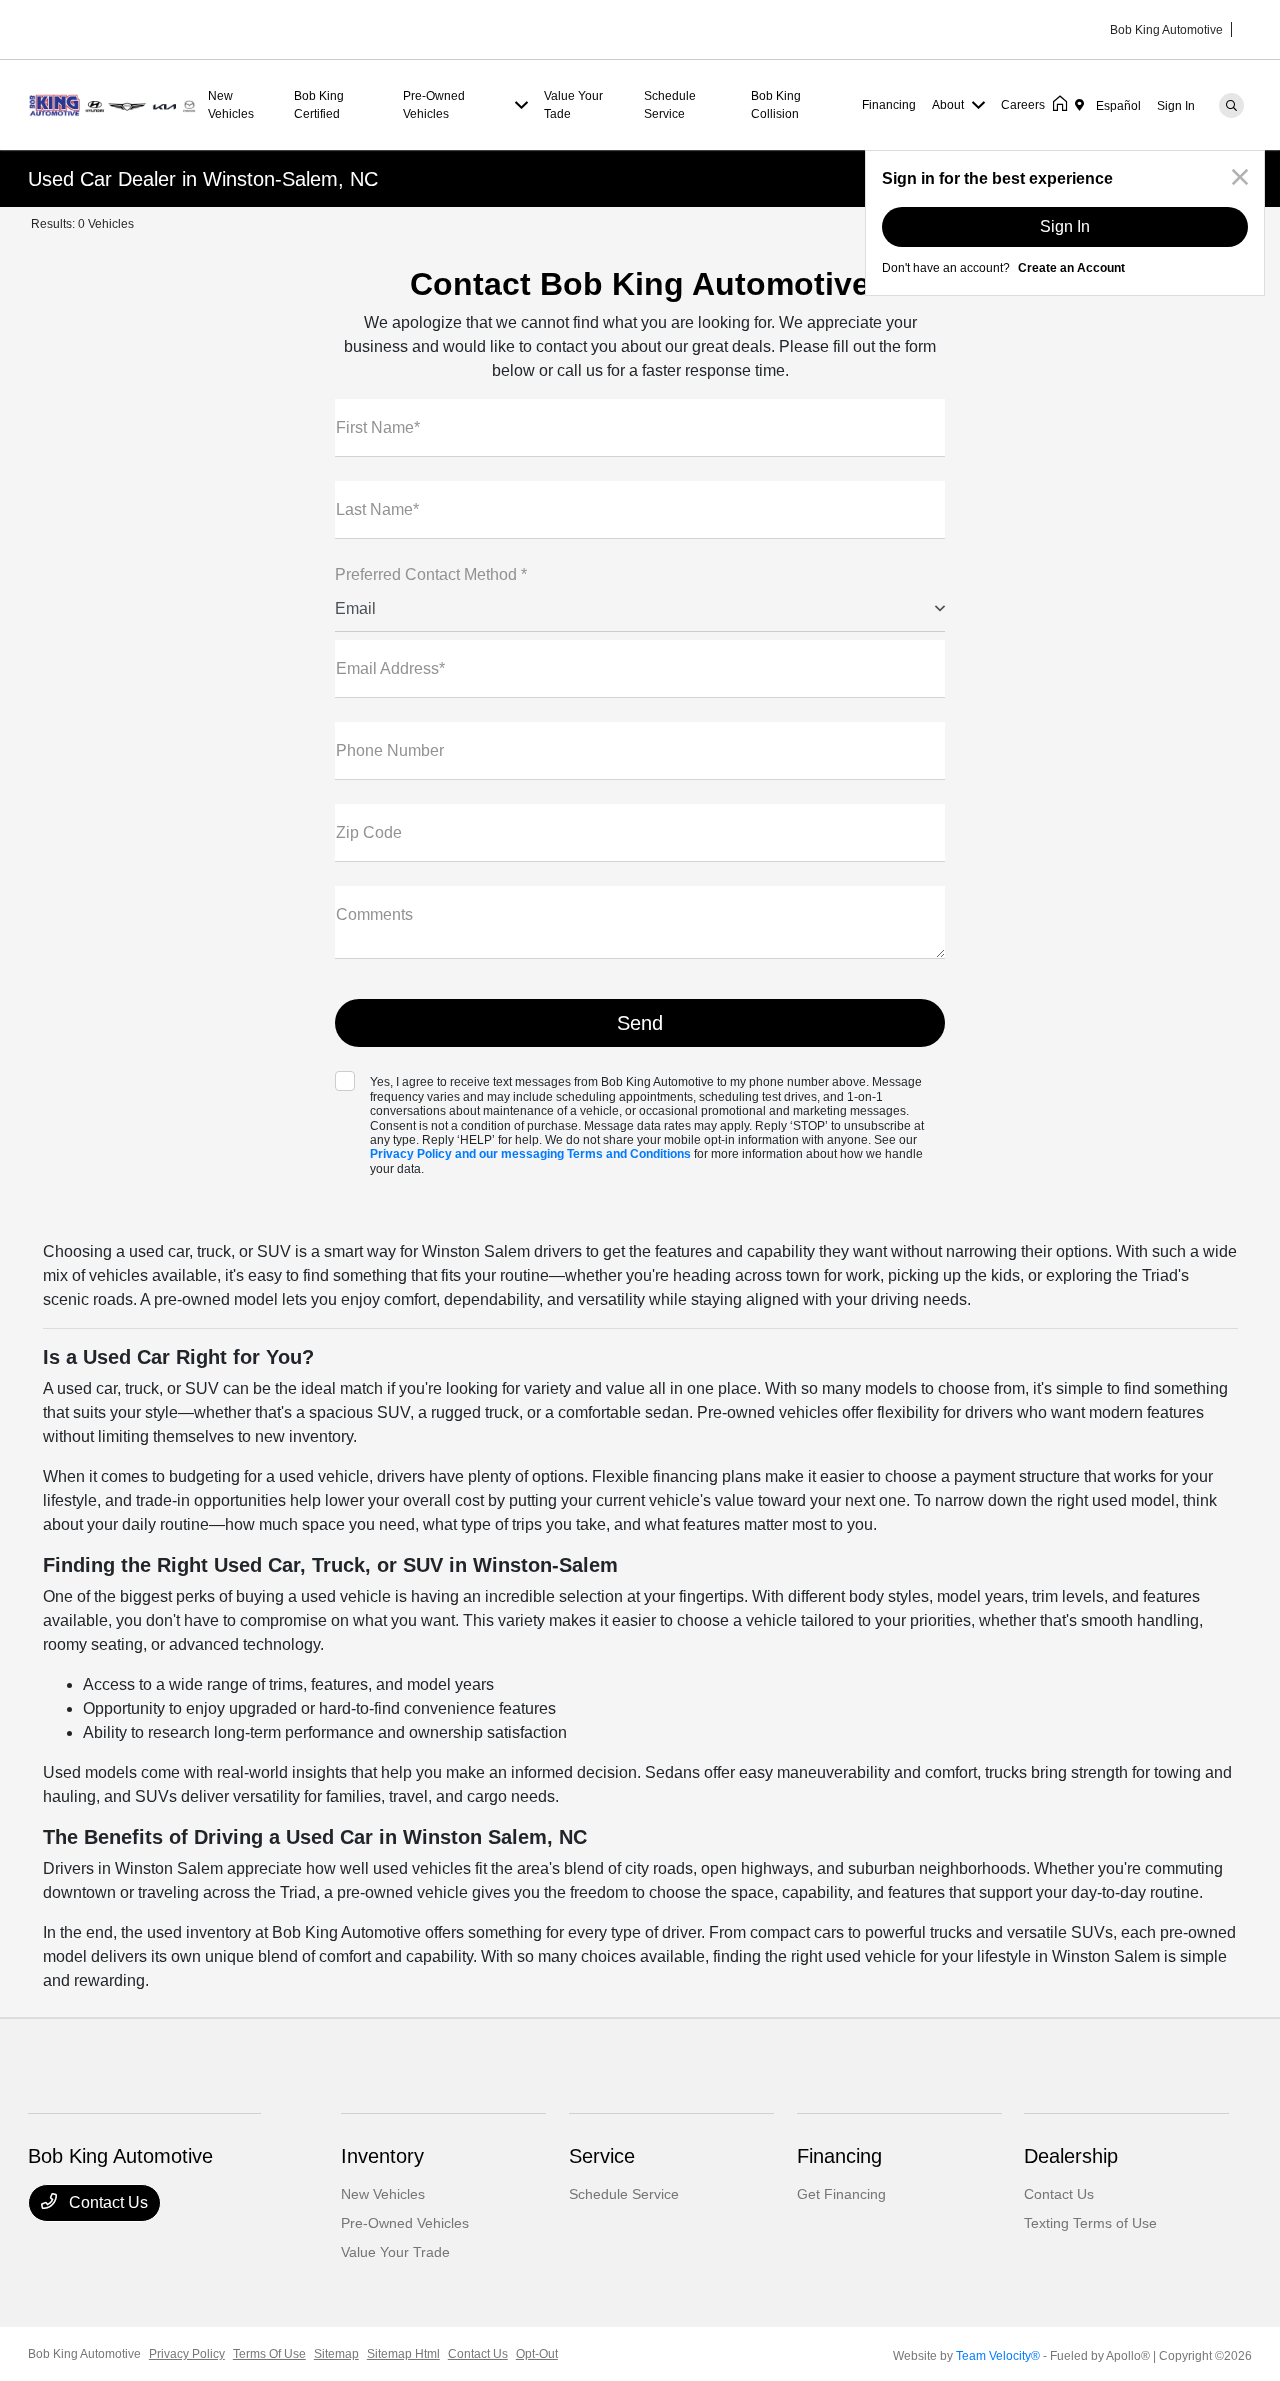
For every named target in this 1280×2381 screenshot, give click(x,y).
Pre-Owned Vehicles (405, 2223)
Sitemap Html (403, 2354)
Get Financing (841, 2194)
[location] (1083, 105)
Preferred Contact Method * (431, 574)
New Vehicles (383, 2194)
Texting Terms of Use (1090, 2223)
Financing (839, 2156)
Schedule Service (624, 2194)
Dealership (1071, 2156)
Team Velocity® (998, 2356)
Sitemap (336, 2354)
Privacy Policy (187, 2354)
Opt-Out (537, 2354)
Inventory (382, 2156)
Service (602, 2156)
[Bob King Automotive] (114, 103)
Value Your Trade (395, 2252)
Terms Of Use (269, 2354)
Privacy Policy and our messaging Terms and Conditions (530, 1154)
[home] (1064, 105)
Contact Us (106, 2202)
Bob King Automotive (84, 2354)
